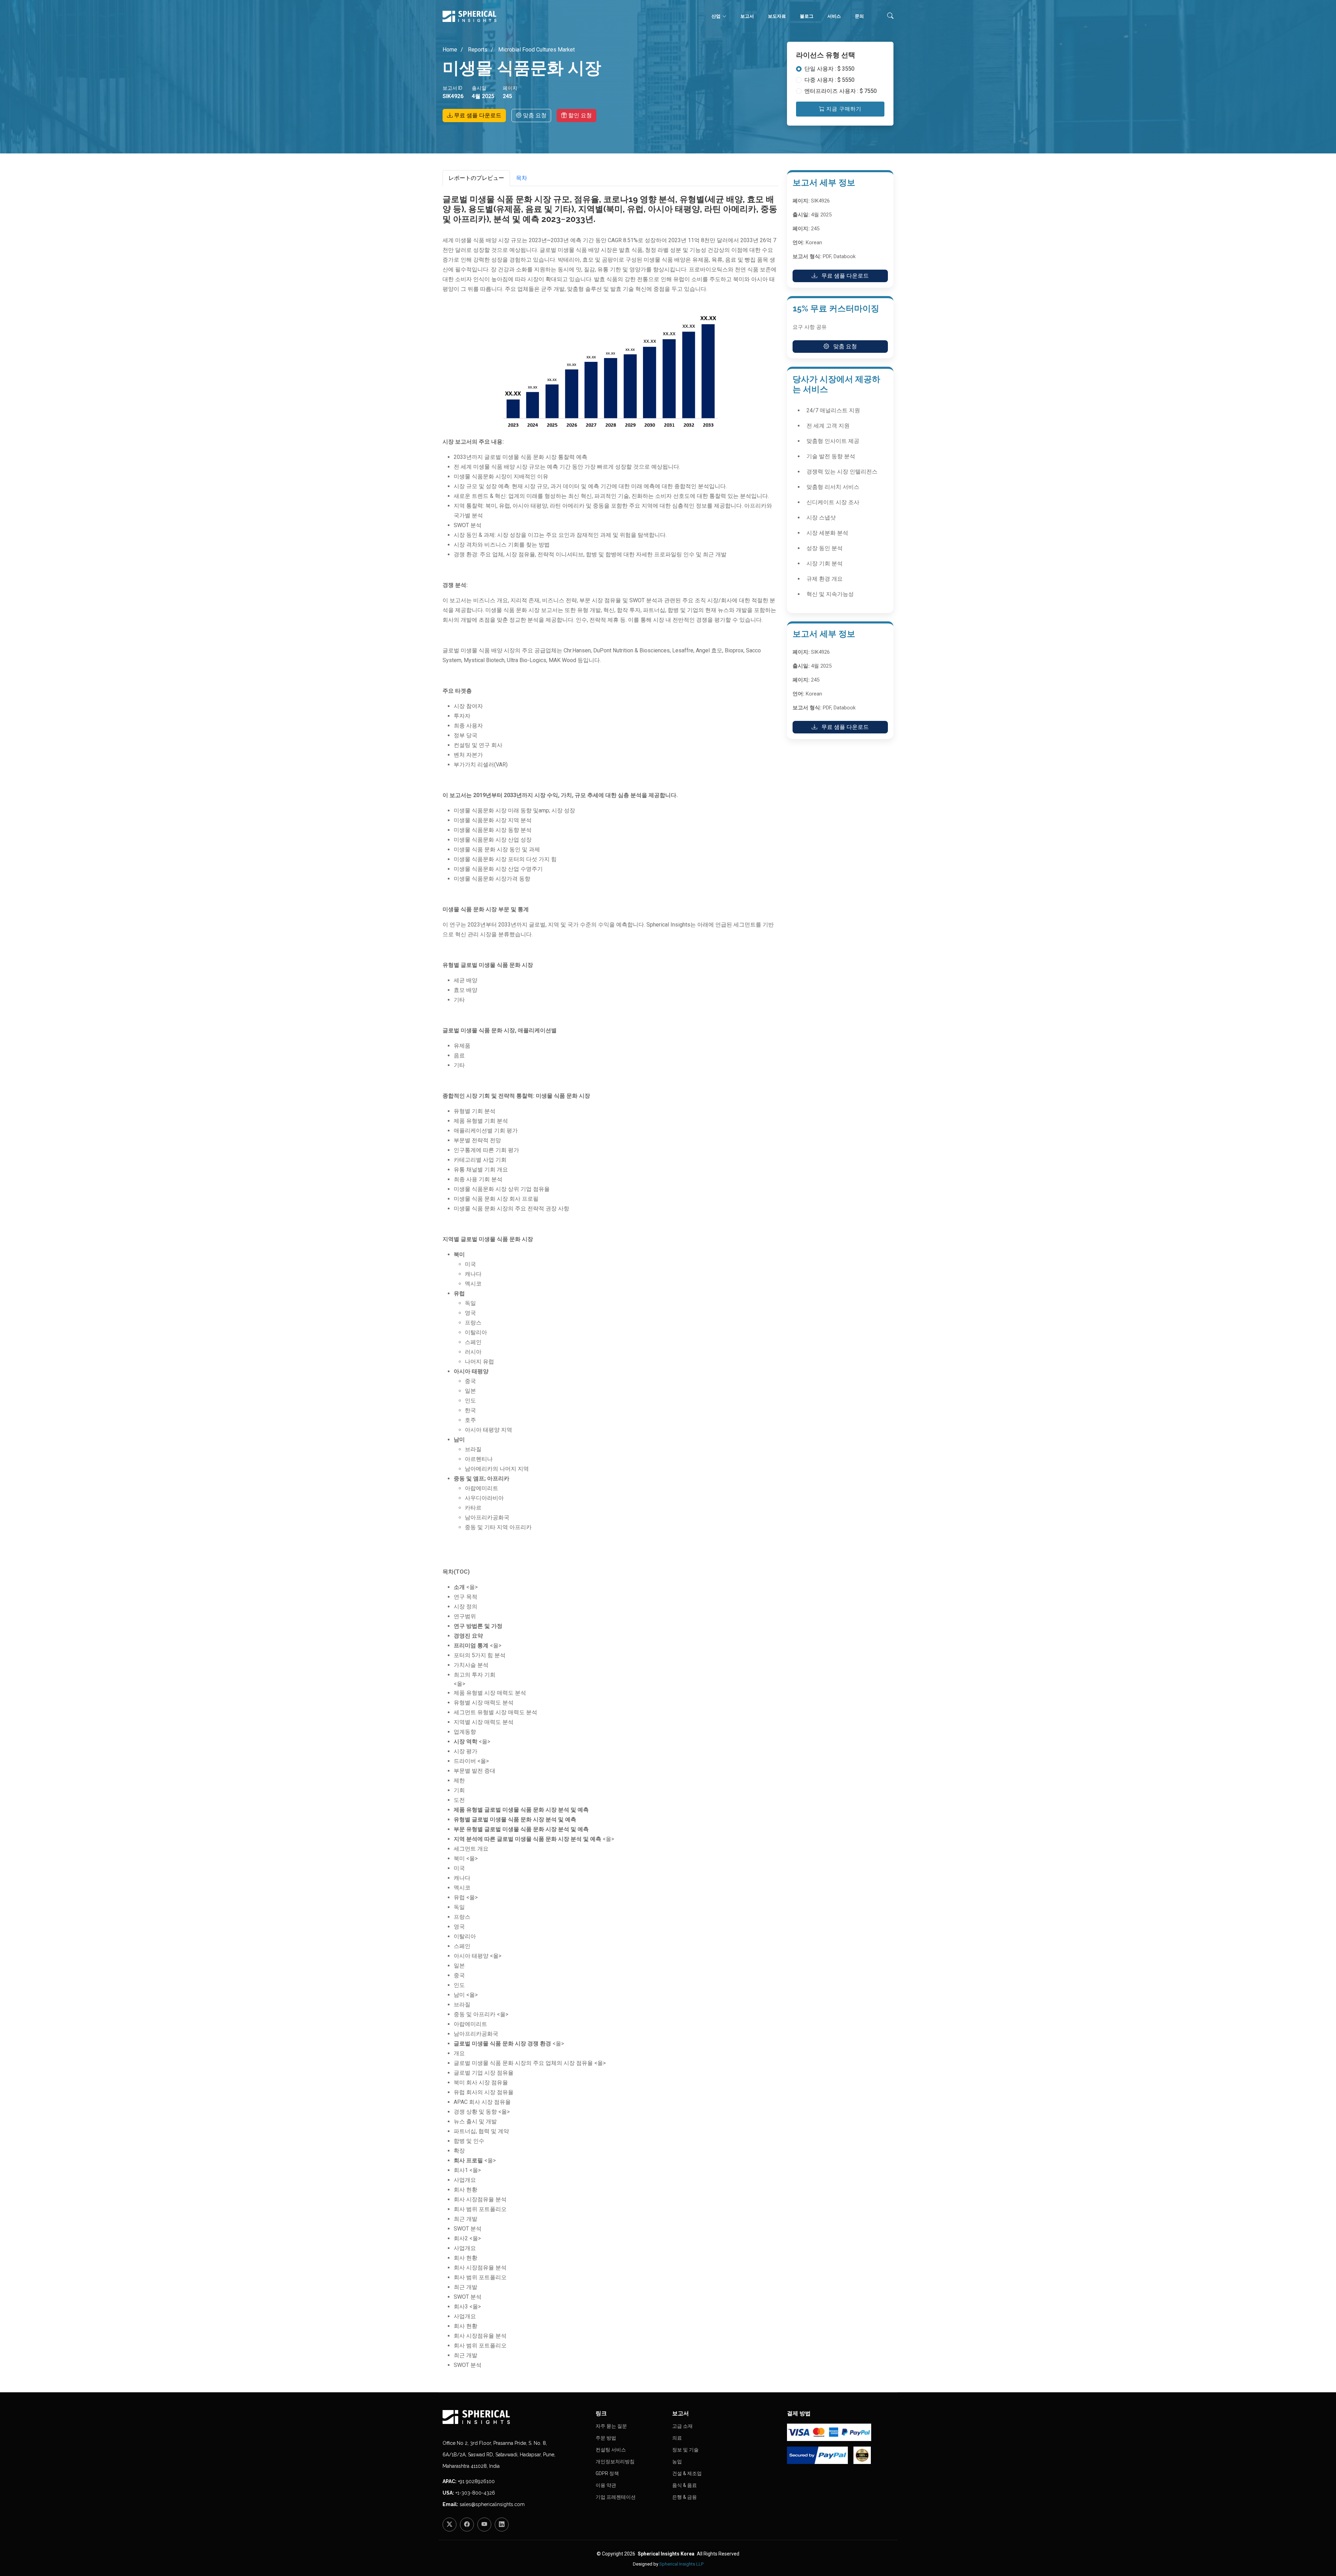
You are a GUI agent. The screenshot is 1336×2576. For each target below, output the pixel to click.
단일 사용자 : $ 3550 (829, 69)
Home (450, 50)
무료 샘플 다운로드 (477, 115)
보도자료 (777, 16)
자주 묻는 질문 (611, 2426)
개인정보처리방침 (615, 2462)
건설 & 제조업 (687, 2473)
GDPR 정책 (607, 2473)
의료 (677, 2438)
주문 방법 (606, 2438)
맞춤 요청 (534, 115)
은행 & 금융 (685, 2497)
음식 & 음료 (685, 2485)
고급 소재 (682, 2426)
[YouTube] (484, 2525)
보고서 (747, 16)
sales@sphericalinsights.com (492, 2504)
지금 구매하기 (843, 109)
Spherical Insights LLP (681, 2564)
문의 (859, 16)
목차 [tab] (522, 178)
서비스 (834, 16)
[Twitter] (450, 2525)
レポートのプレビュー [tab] (476, 178)
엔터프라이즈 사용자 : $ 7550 (841, 91)
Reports (477, 50)
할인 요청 (579, 115)
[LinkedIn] (502, 2525)
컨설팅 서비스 (611, 2450)
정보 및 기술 (685, 2450)
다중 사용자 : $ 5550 (829, 80)
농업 (677, 2462)
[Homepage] (515, 2417)
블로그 (807, 16)
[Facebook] (467, 2525)
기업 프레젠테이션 (616, 2497)
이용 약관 (606, 2485)
